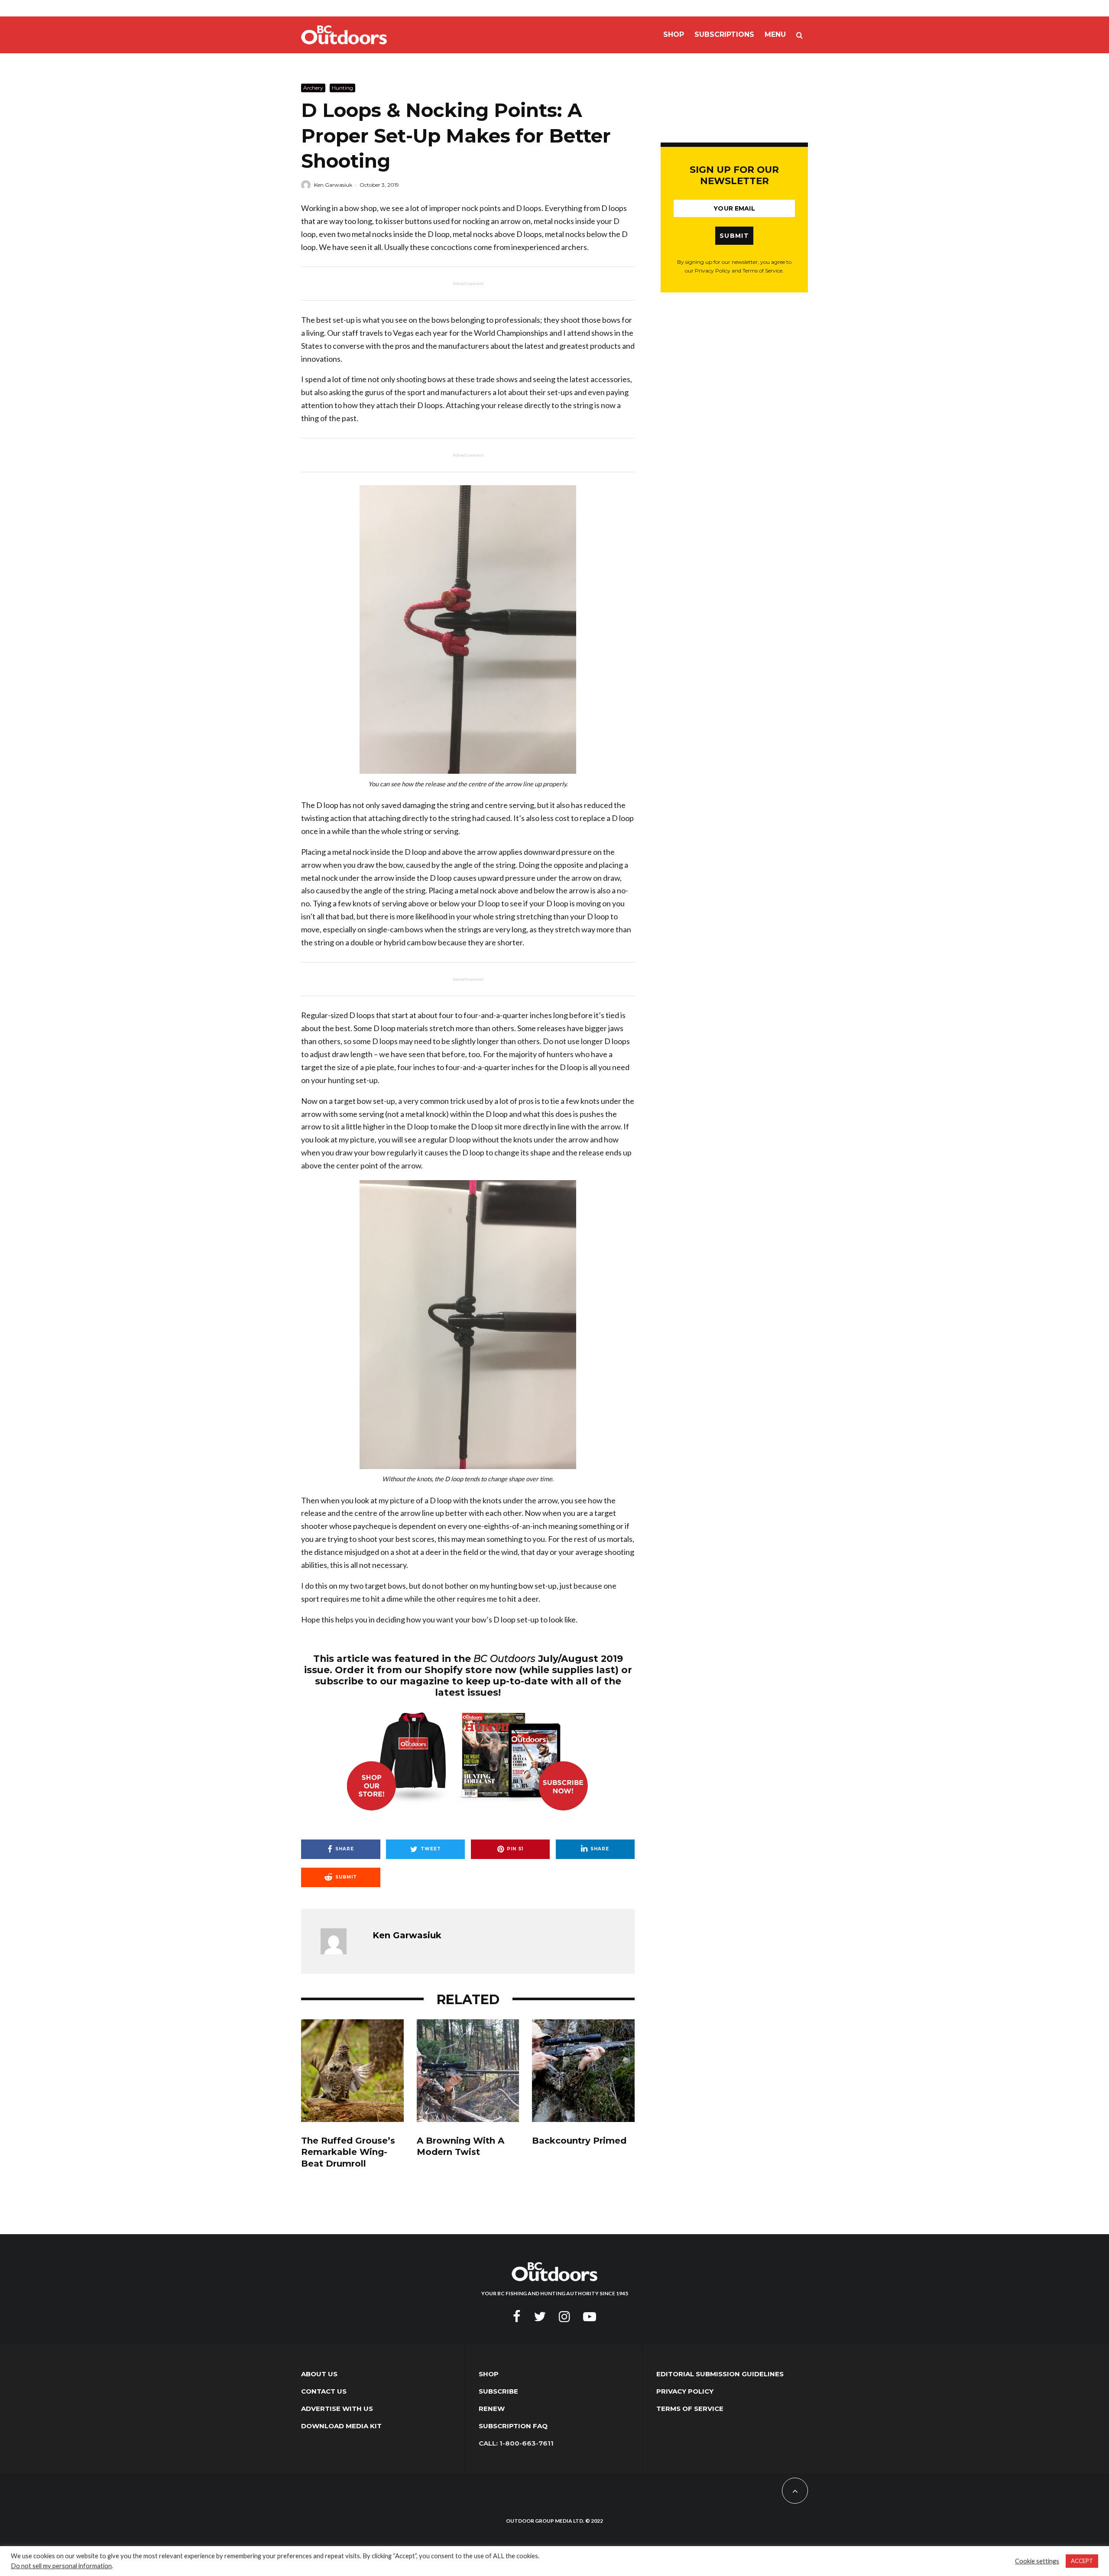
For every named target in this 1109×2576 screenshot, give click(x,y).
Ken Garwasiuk (333, 185)
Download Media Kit (341, 2426)
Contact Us (324, 2391)
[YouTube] (590, 2316)
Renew (492, 2409)
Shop (674, 34)
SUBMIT (734, 236)
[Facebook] (517, 2316)
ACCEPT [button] (1082, 2561)
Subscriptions (724, 34)
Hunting (342, 88)
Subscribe (498, 2391)
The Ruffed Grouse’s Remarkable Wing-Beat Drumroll (348, 2152)
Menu (775, 34)
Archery (313, 88)
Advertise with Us (337, 2409)
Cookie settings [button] (1037, 2561)
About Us (319, 2374)
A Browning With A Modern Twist (460, 2146)
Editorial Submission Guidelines (720, 2374)
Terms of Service (690, 2409)
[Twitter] (540, 2316)
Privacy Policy (685, 2391)
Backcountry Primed (579, 2141)
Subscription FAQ (513, 2426)
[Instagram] (564, 2316)
